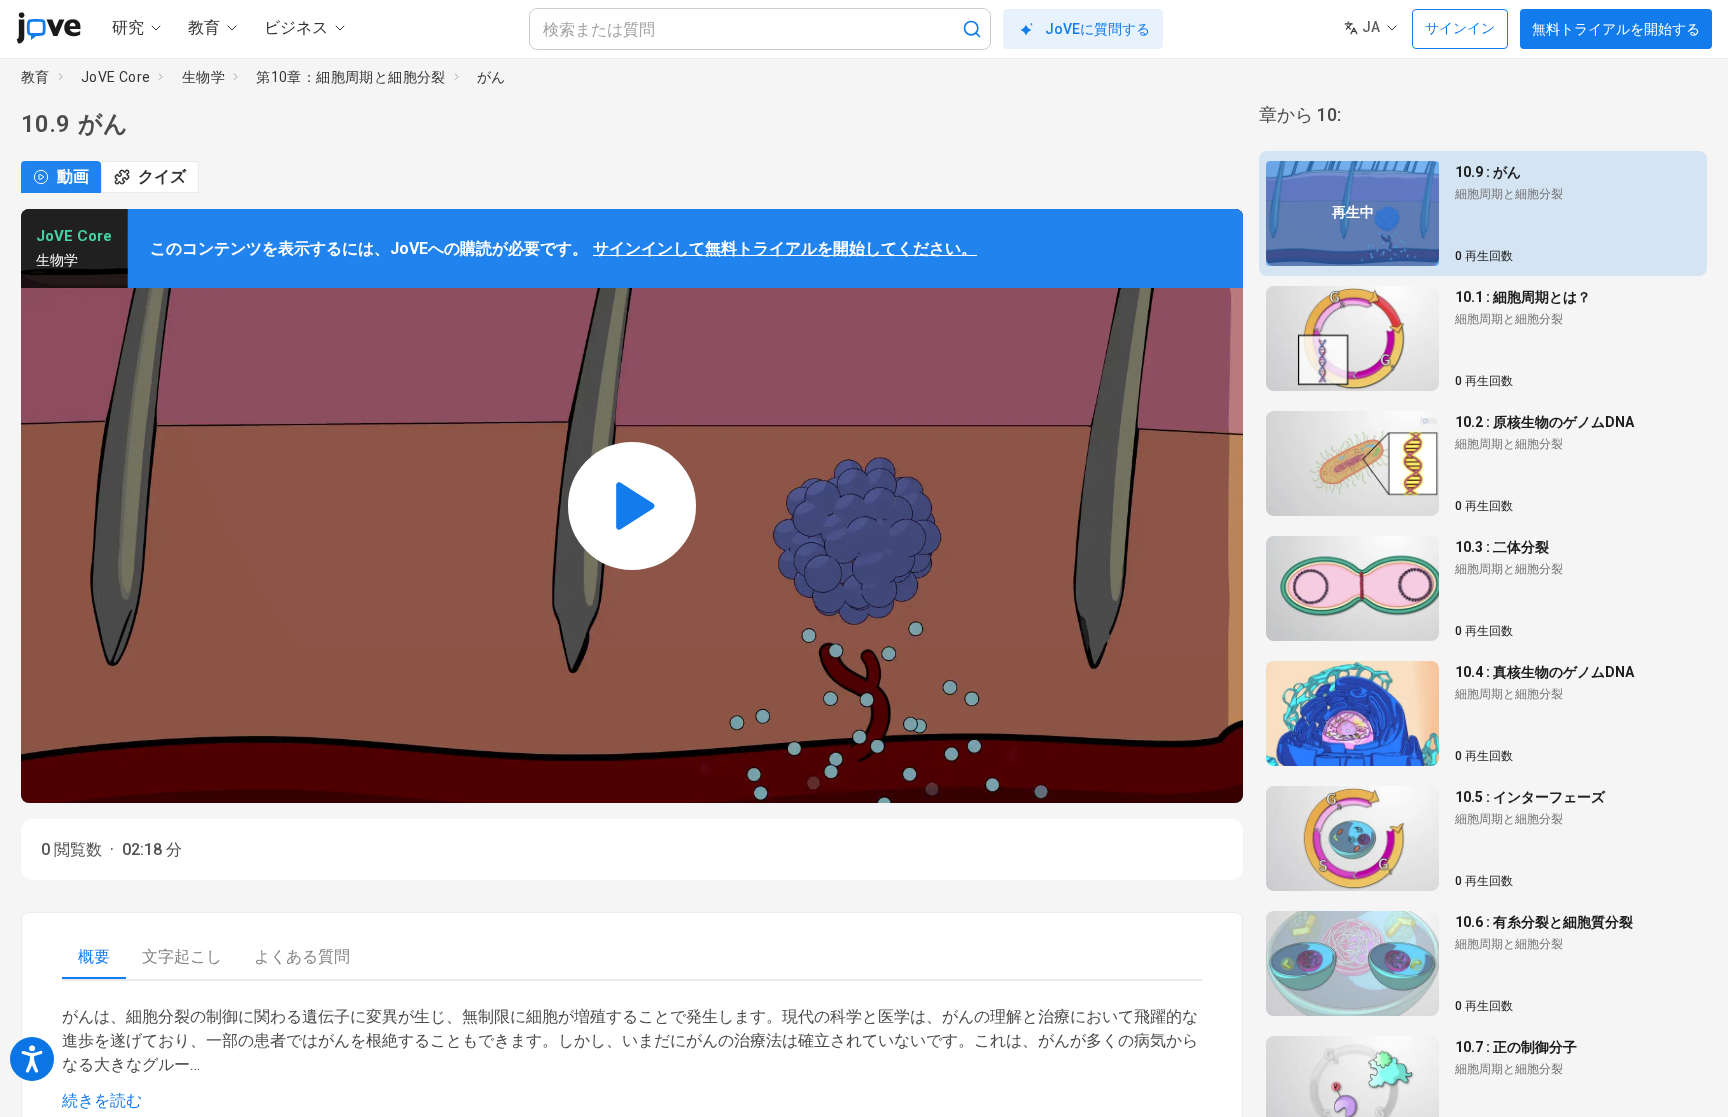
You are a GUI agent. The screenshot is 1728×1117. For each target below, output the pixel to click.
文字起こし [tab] (182, 956)
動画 (73, 176)
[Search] (972, 29)
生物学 (203, 77)
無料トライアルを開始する (1616, 29)
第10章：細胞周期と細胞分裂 (351, 77)
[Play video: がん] (632, 506)
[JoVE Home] (48, 28)
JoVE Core (116, 77)
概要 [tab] (94, 956)
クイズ (162, 176)
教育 (35, 77)
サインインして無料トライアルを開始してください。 (785, 248)
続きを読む (102, 1100)
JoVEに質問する (1097, 29)
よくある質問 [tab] (302, 956)
